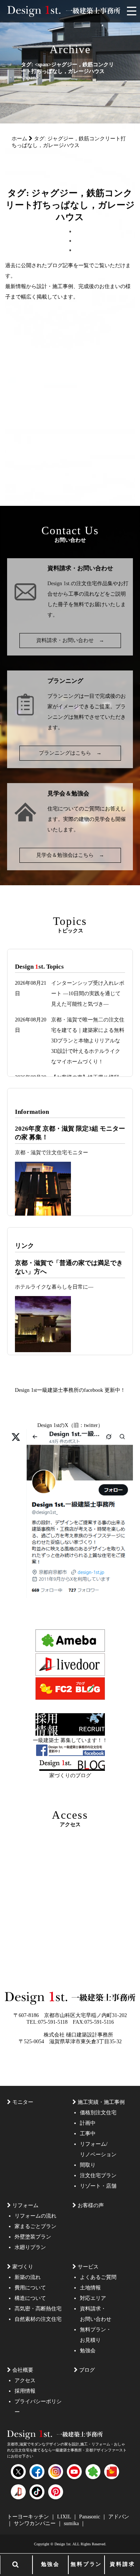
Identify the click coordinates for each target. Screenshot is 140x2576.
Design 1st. (59, 583)
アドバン (119, 2517)
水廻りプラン (30, 2247)
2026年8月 (21, 337)
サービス (88, 2267)
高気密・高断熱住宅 (38, 2309)
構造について (30, 2298)
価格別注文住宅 (98, 2113)
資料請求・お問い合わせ (70, 640)
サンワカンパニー (35, 2523)
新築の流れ (28, 2277)
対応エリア (93, 2298)
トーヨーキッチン (29, 2517)
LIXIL (65, 2517)
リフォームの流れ (35, 2216)
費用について (30, 2288)
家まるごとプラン (35, 2226)
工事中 (88, 2134)
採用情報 (25, 2391)
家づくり (23, 2267)
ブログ (87, 2370)
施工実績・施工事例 (101, 2102)
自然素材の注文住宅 (38, 2319)
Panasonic (90, 2517)
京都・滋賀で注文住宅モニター (52, 1153)
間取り (88, 2165)
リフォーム (25, 2205)
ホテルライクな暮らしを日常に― (54, 1287)
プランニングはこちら (70, 753)
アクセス (25, 2381)
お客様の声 (91, 2205)
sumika (72, 2523)
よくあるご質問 (98, 2277)
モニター (23, 2102)
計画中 (88, 2123)
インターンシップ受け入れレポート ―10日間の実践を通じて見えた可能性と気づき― (88, 994)
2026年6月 (98, 337)
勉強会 (50, 2564)
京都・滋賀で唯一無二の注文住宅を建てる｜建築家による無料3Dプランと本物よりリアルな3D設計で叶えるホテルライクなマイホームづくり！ (88, 1041)
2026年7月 (60, 337)
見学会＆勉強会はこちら (70, 855)
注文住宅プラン (98, 2175)
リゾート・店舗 (98, 2186)
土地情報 (90, 2288)
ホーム (19, 139)
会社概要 (23, 2370)
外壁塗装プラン (33, 2237)
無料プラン (86, 2564)
